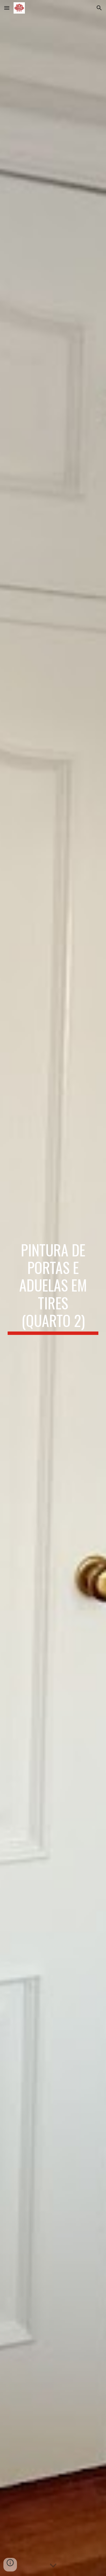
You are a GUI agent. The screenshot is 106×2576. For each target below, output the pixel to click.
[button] (7, 8)
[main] (53, 1288)
